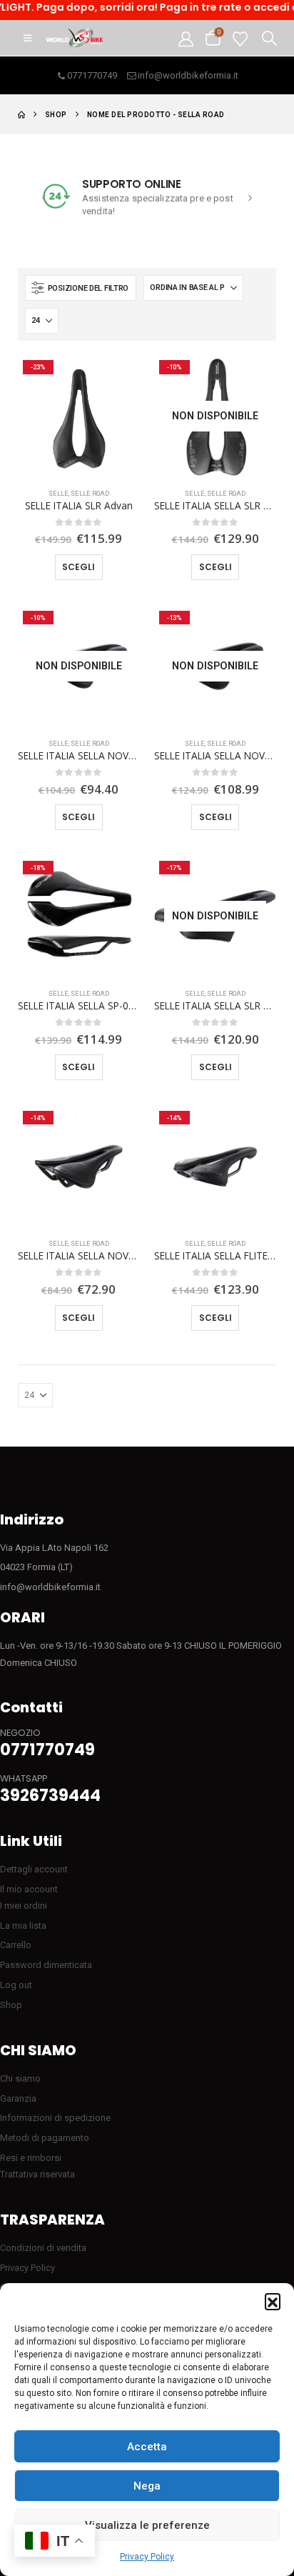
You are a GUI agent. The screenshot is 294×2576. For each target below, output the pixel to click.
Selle (59, 493)
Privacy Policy (147, 2557)
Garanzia (18, 2098)
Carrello (16, 1945)
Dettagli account (34, 1869)
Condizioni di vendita (43, 2248)
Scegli (78, 567)
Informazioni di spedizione (55, 2118)
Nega (147, 2486)
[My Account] (186, 38)
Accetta (147, 2447)
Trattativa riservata (37, 2174)
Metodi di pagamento (45, 2138)
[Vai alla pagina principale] (21, 115)
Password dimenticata (46, 1965)
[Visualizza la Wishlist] (240, 38)
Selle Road (90, 493)
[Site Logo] (74, 38)
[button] (273, 2301)
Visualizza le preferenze (147, 2525)
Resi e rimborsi (31, 2158)
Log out (16, 1985)
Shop (11, 2005)
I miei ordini (24, 1906)
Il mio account (29, 1889)
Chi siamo (20, 2078)
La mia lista (23, 1926)
